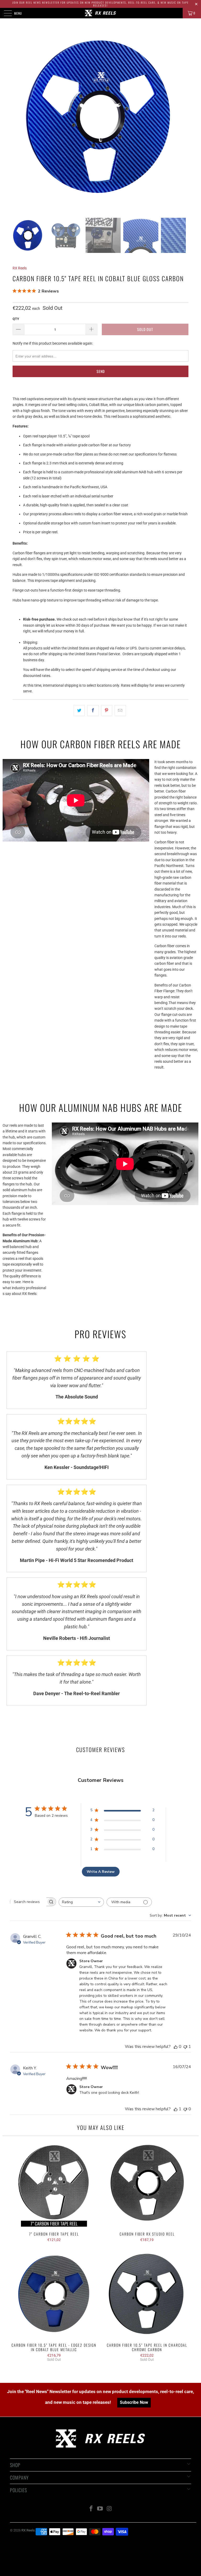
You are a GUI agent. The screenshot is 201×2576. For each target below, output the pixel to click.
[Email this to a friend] (120, 711)
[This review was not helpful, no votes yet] (185, 2109)
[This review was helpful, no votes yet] (176, 2047)
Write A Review (101, 1872)
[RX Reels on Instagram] (109, 2509)
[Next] (181, 123)
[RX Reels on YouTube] (100, 2509)
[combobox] (81, 1902)
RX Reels (20, 268)
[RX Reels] (100, 13)
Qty (16, 319)
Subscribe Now (134, 2402)
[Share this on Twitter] (79, 711)
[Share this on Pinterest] (107, 711)
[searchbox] (28, 1902)
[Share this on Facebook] (93, 711)
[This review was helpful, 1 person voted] (176, 2109)
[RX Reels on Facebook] (91, 2509)
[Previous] (15, 123)
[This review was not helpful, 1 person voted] (185, 2047)
